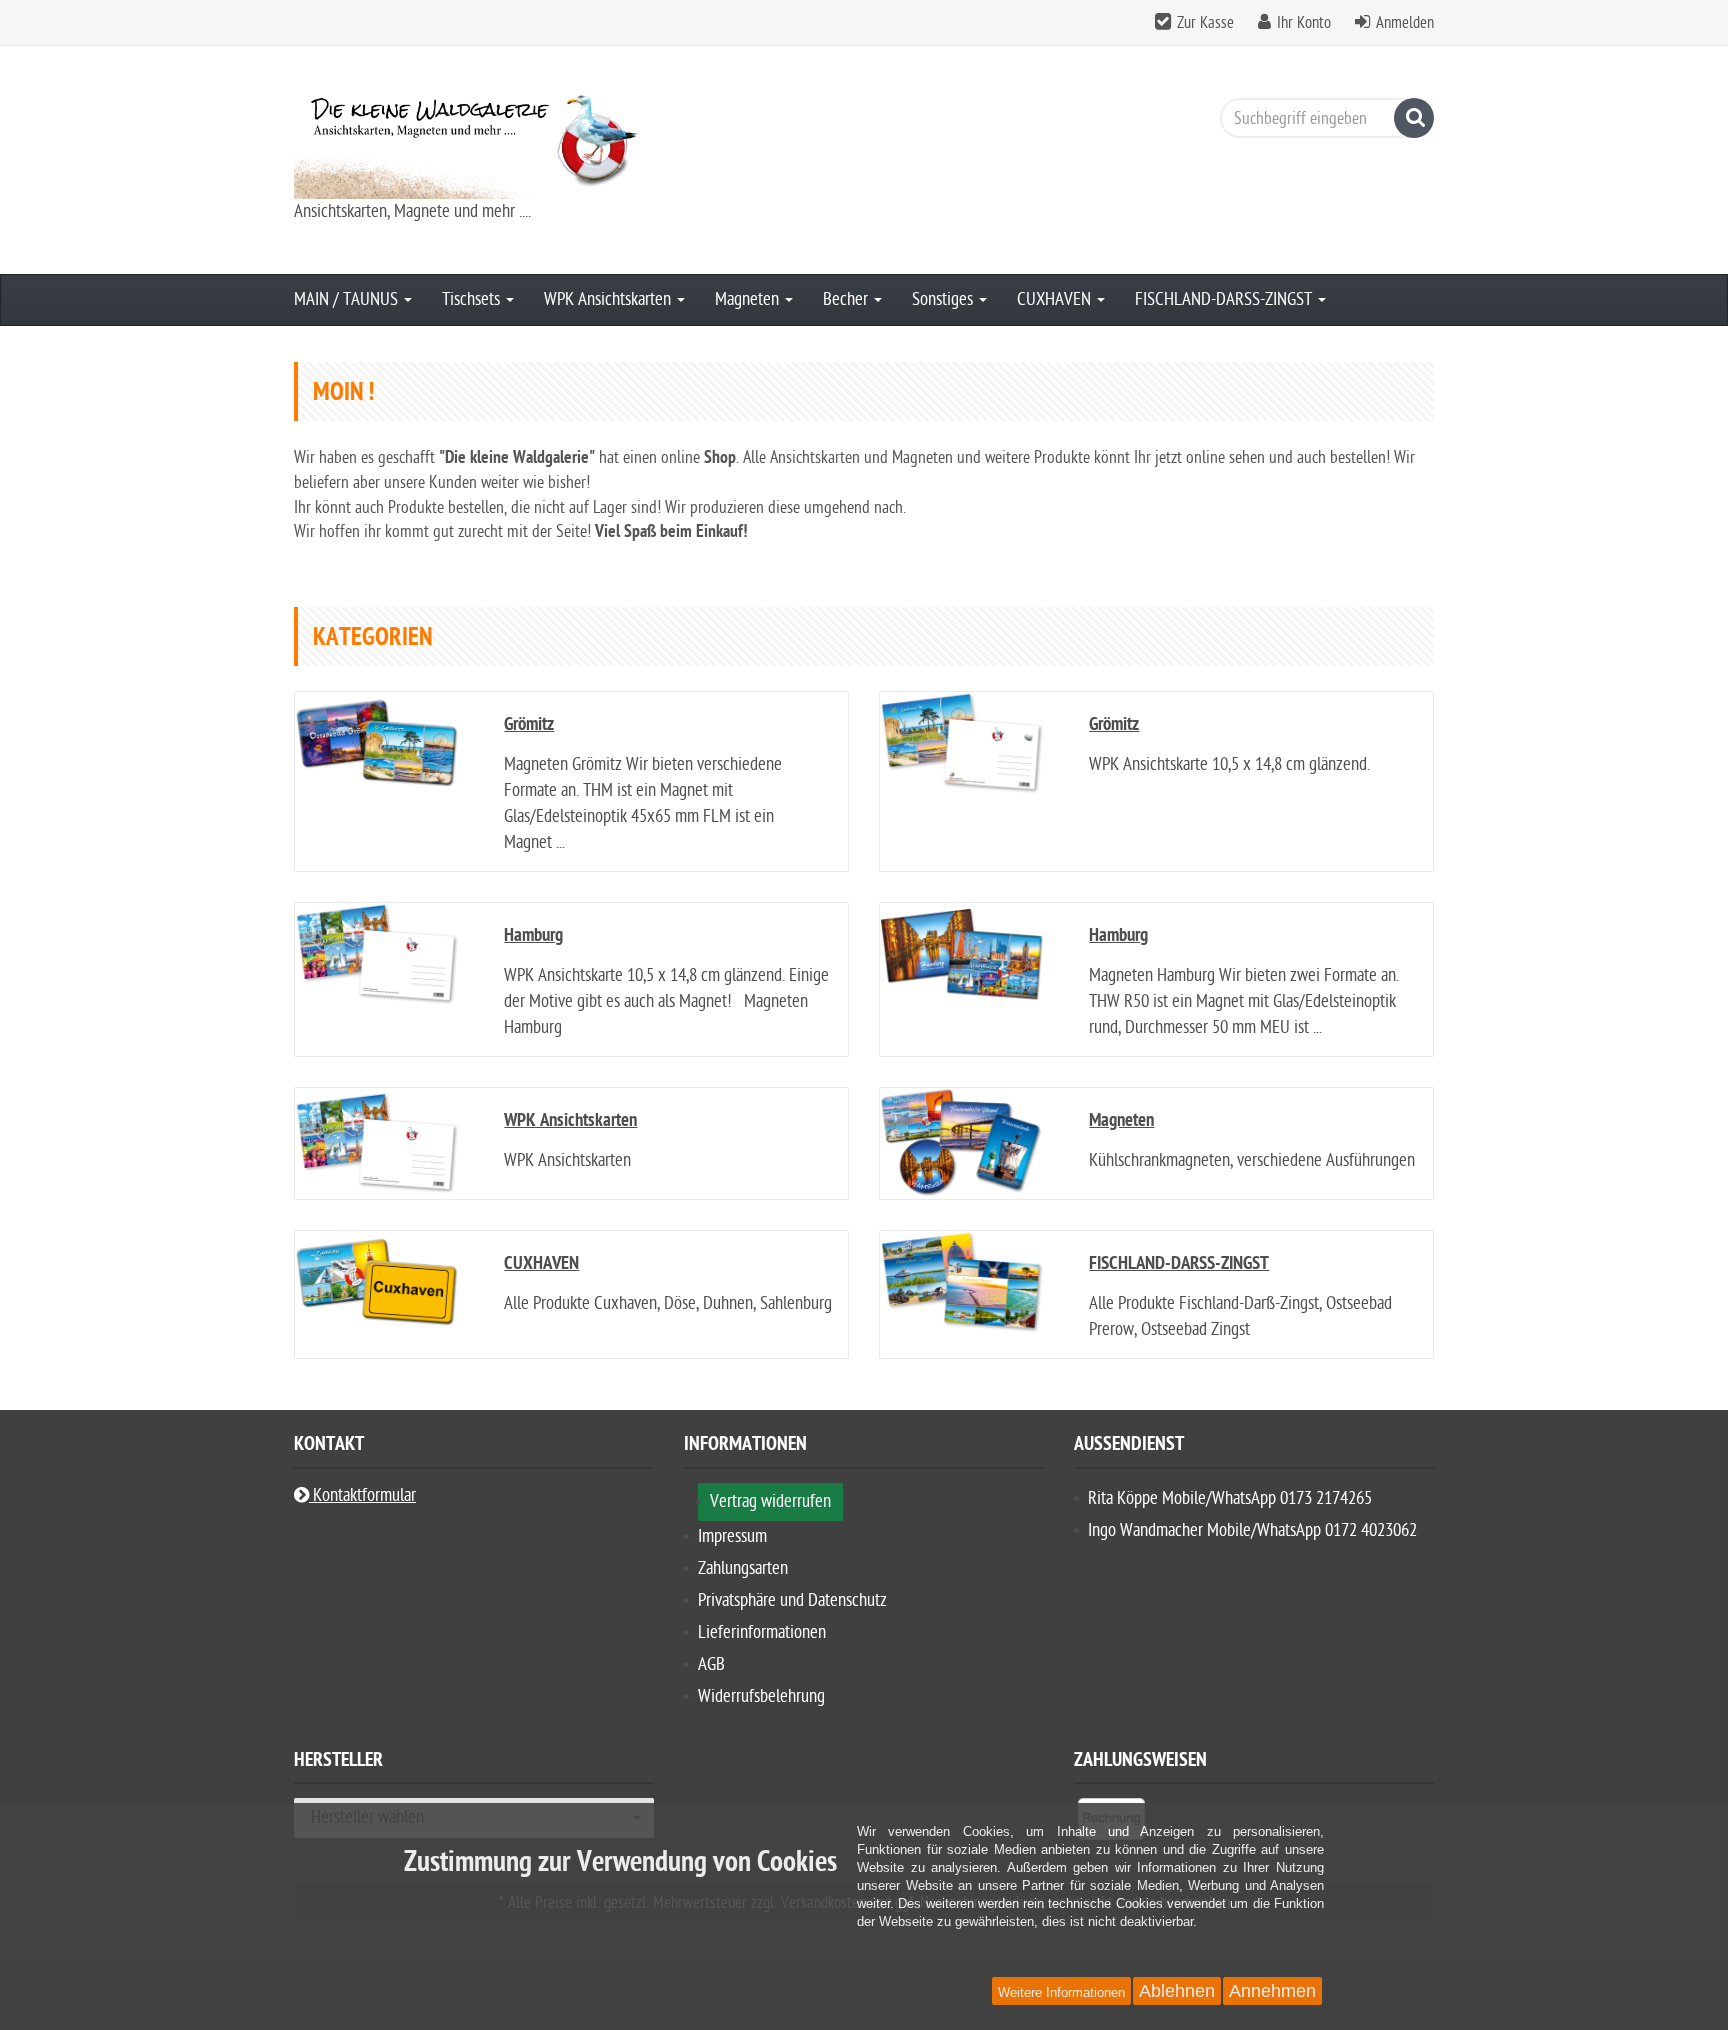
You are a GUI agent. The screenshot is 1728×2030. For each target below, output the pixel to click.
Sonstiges (944, 299)
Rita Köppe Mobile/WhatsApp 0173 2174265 (1230, 1498)
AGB (711, 1664)
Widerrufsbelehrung (761, 1696)
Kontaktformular (362, 1495)
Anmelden (1405, 23)
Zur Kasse (1205, 23)
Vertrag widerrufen (770, 1501)
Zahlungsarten (743, 1568)
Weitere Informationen (1061, 1992)
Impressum (732, 1536)
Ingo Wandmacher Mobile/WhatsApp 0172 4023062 (1252, 1530)
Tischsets (473, 299)
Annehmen (1272, 1991)
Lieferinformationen (762, 1632)
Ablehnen (1177, 1991)
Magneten (749, 299)
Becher (847, 299)
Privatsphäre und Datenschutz (792, 1600)
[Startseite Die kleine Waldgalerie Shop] (474, 140)
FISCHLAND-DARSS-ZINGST (1225, 299)
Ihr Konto (1304, 23)
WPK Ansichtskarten (609, 299)
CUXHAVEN (1056, 299)
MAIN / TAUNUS (348, 299)
